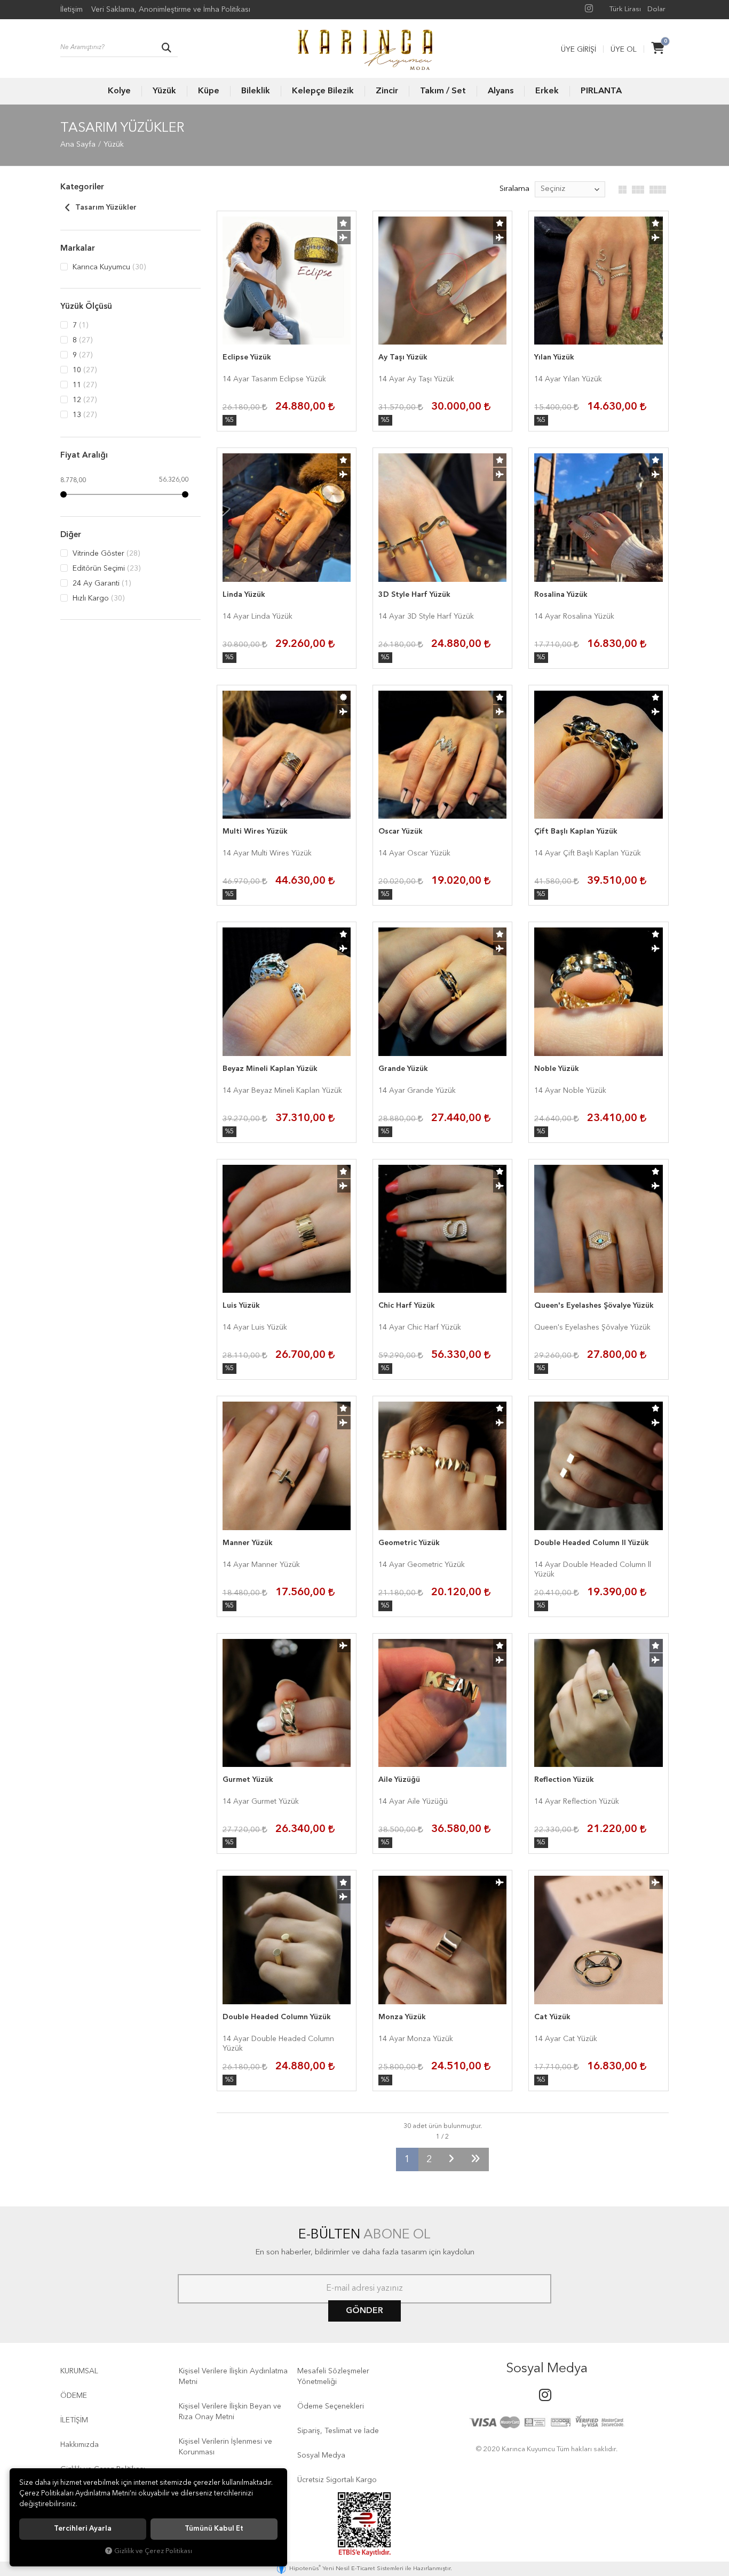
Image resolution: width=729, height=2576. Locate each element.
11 (84, 385)
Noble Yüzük (557, 1069)
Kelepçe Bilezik (323, 91)
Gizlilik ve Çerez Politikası (153, 2551)
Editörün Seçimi (105, 569)
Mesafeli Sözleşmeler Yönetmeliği (333, 2377)
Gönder (364, 2311)
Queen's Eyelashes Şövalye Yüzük (594, 1306)
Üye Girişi (579, 50)
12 (84, 400)
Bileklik (256, 91)
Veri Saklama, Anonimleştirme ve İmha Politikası (171, 10)
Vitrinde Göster (105, 554)
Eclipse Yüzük (247, 357)
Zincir (387, 91)
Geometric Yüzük (409, 1543)
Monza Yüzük (402, 2017)
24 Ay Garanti (101, 583)
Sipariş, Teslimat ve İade (338, 2431)
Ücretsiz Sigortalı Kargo (337, 2480)
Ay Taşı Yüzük (403, 357)
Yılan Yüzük (554, 357)
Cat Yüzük (552, 2017)
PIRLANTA (601, 91)
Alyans (501, 91)
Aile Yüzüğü (399, 1780)
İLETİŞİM (74, 2420)
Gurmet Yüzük (248, 1780)
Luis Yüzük (241, 1306)
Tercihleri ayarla (83, 2529)
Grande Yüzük (403, 1069)
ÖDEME (74, 2396)
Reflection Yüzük (564, 1780)
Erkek (547, 91)
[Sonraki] (451, 2159)
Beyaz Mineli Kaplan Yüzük (270, 1069)
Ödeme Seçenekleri (331, 2406)
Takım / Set (443, 91)
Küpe (209, 91)
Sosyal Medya (321, 2455)
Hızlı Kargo (97, 598)
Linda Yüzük (244, 595)
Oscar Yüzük (401, 831)
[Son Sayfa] (476, 2159)
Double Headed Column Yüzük (277, 2017)
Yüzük (164, 91)
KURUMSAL (79, 2371)
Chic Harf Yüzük (407, 1306)
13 (84, 415)
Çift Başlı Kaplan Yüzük (576, 831)
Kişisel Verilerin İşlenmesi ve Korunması (225, 2447)
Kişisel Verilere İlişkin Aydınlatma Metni (233, 2377)
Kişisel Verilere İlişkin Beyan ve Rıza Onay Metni (230, 2412)
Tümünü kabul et (214, 2529)
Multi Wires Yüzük (255, 831)
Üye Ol (624, 50)
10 (84, 370)
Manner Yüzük (248, 1543)
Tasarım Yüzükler (105, 207)
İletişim (72, 10)
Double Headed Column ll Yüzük (592, 1543)
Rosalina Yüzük (561, 595)
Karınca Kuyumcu (108, 267)
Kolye (119, 91)
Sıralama (514, 189)
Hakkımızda (80, 2445)
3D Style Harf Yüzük (414, 595)
